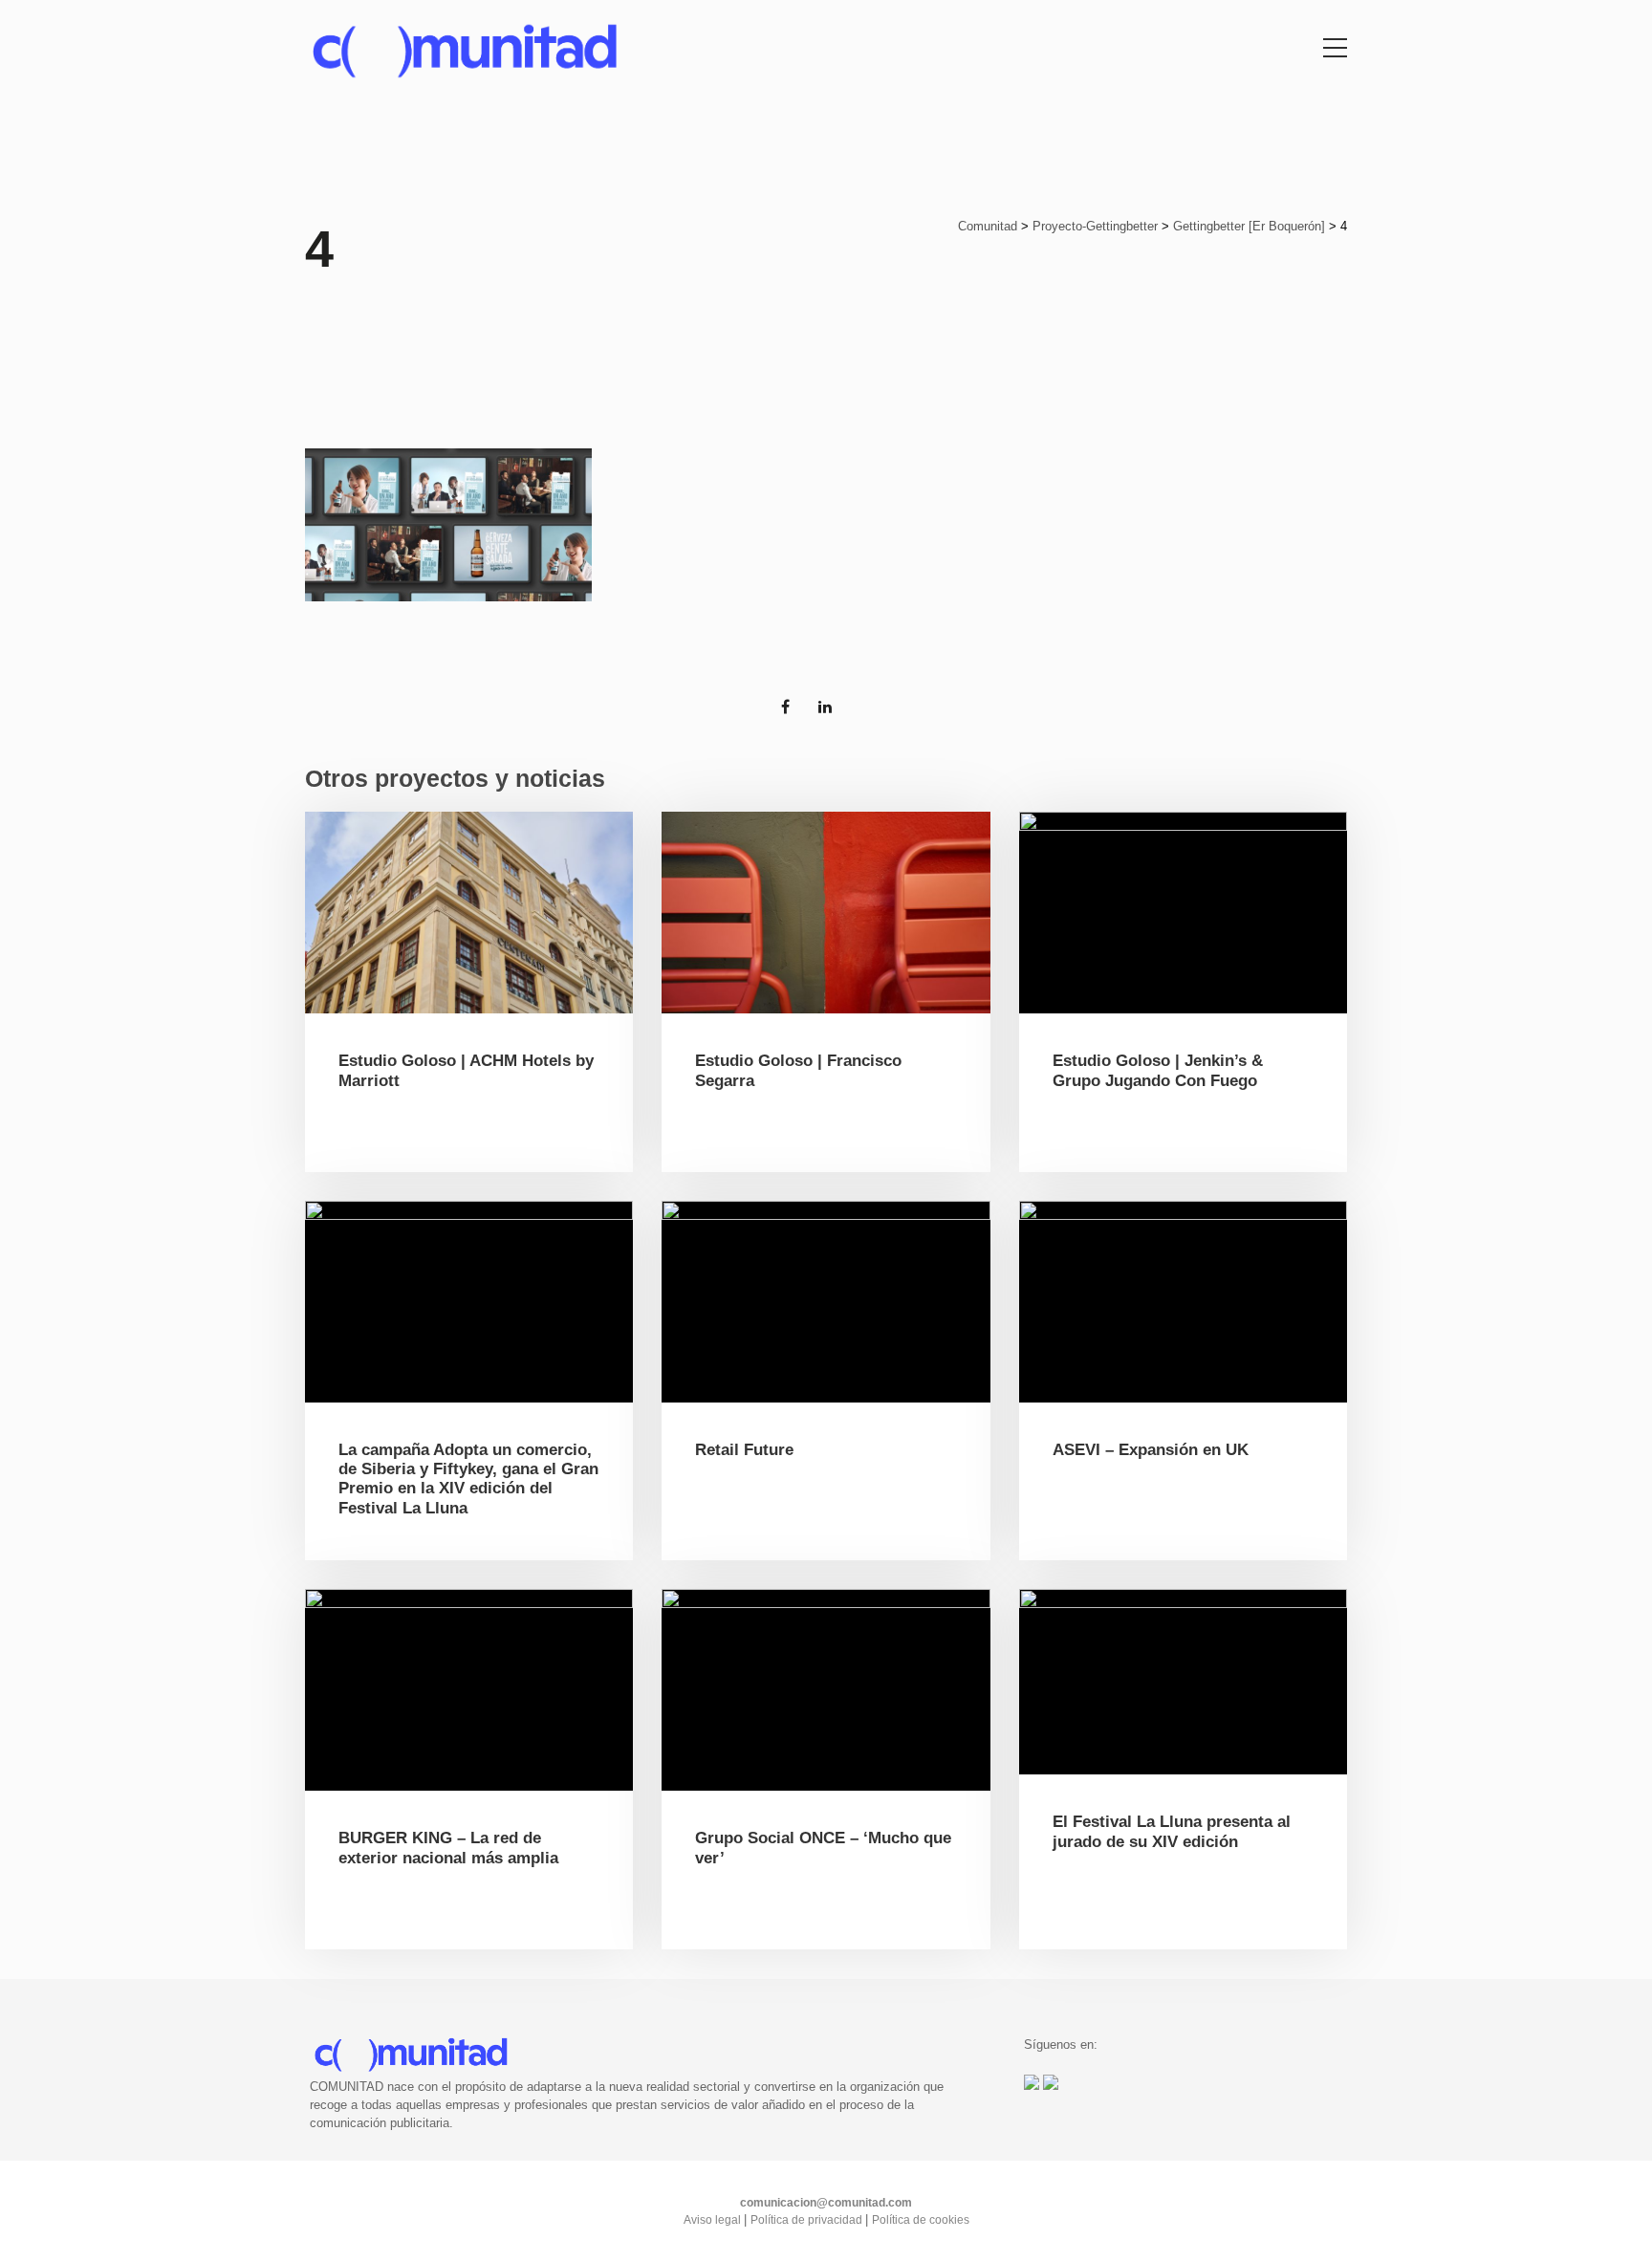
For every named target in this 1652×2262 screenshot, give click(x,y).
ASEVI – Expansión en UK (1151, 1450)
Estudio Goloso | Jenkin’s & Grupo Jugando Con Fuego (1158, 1070)
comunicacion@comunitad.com (826, 2203)
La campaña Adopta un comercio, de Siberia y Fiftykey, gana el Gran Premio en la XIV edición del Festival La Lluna (468, 1479)
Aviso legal (714, 2220)
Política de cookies (921, 2220)
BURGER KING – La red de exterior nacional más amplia (448, 1848)
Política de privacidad (808, 2220)
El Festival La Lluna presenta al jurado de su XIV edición (1172, 1831)
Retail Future (744, 1450)
